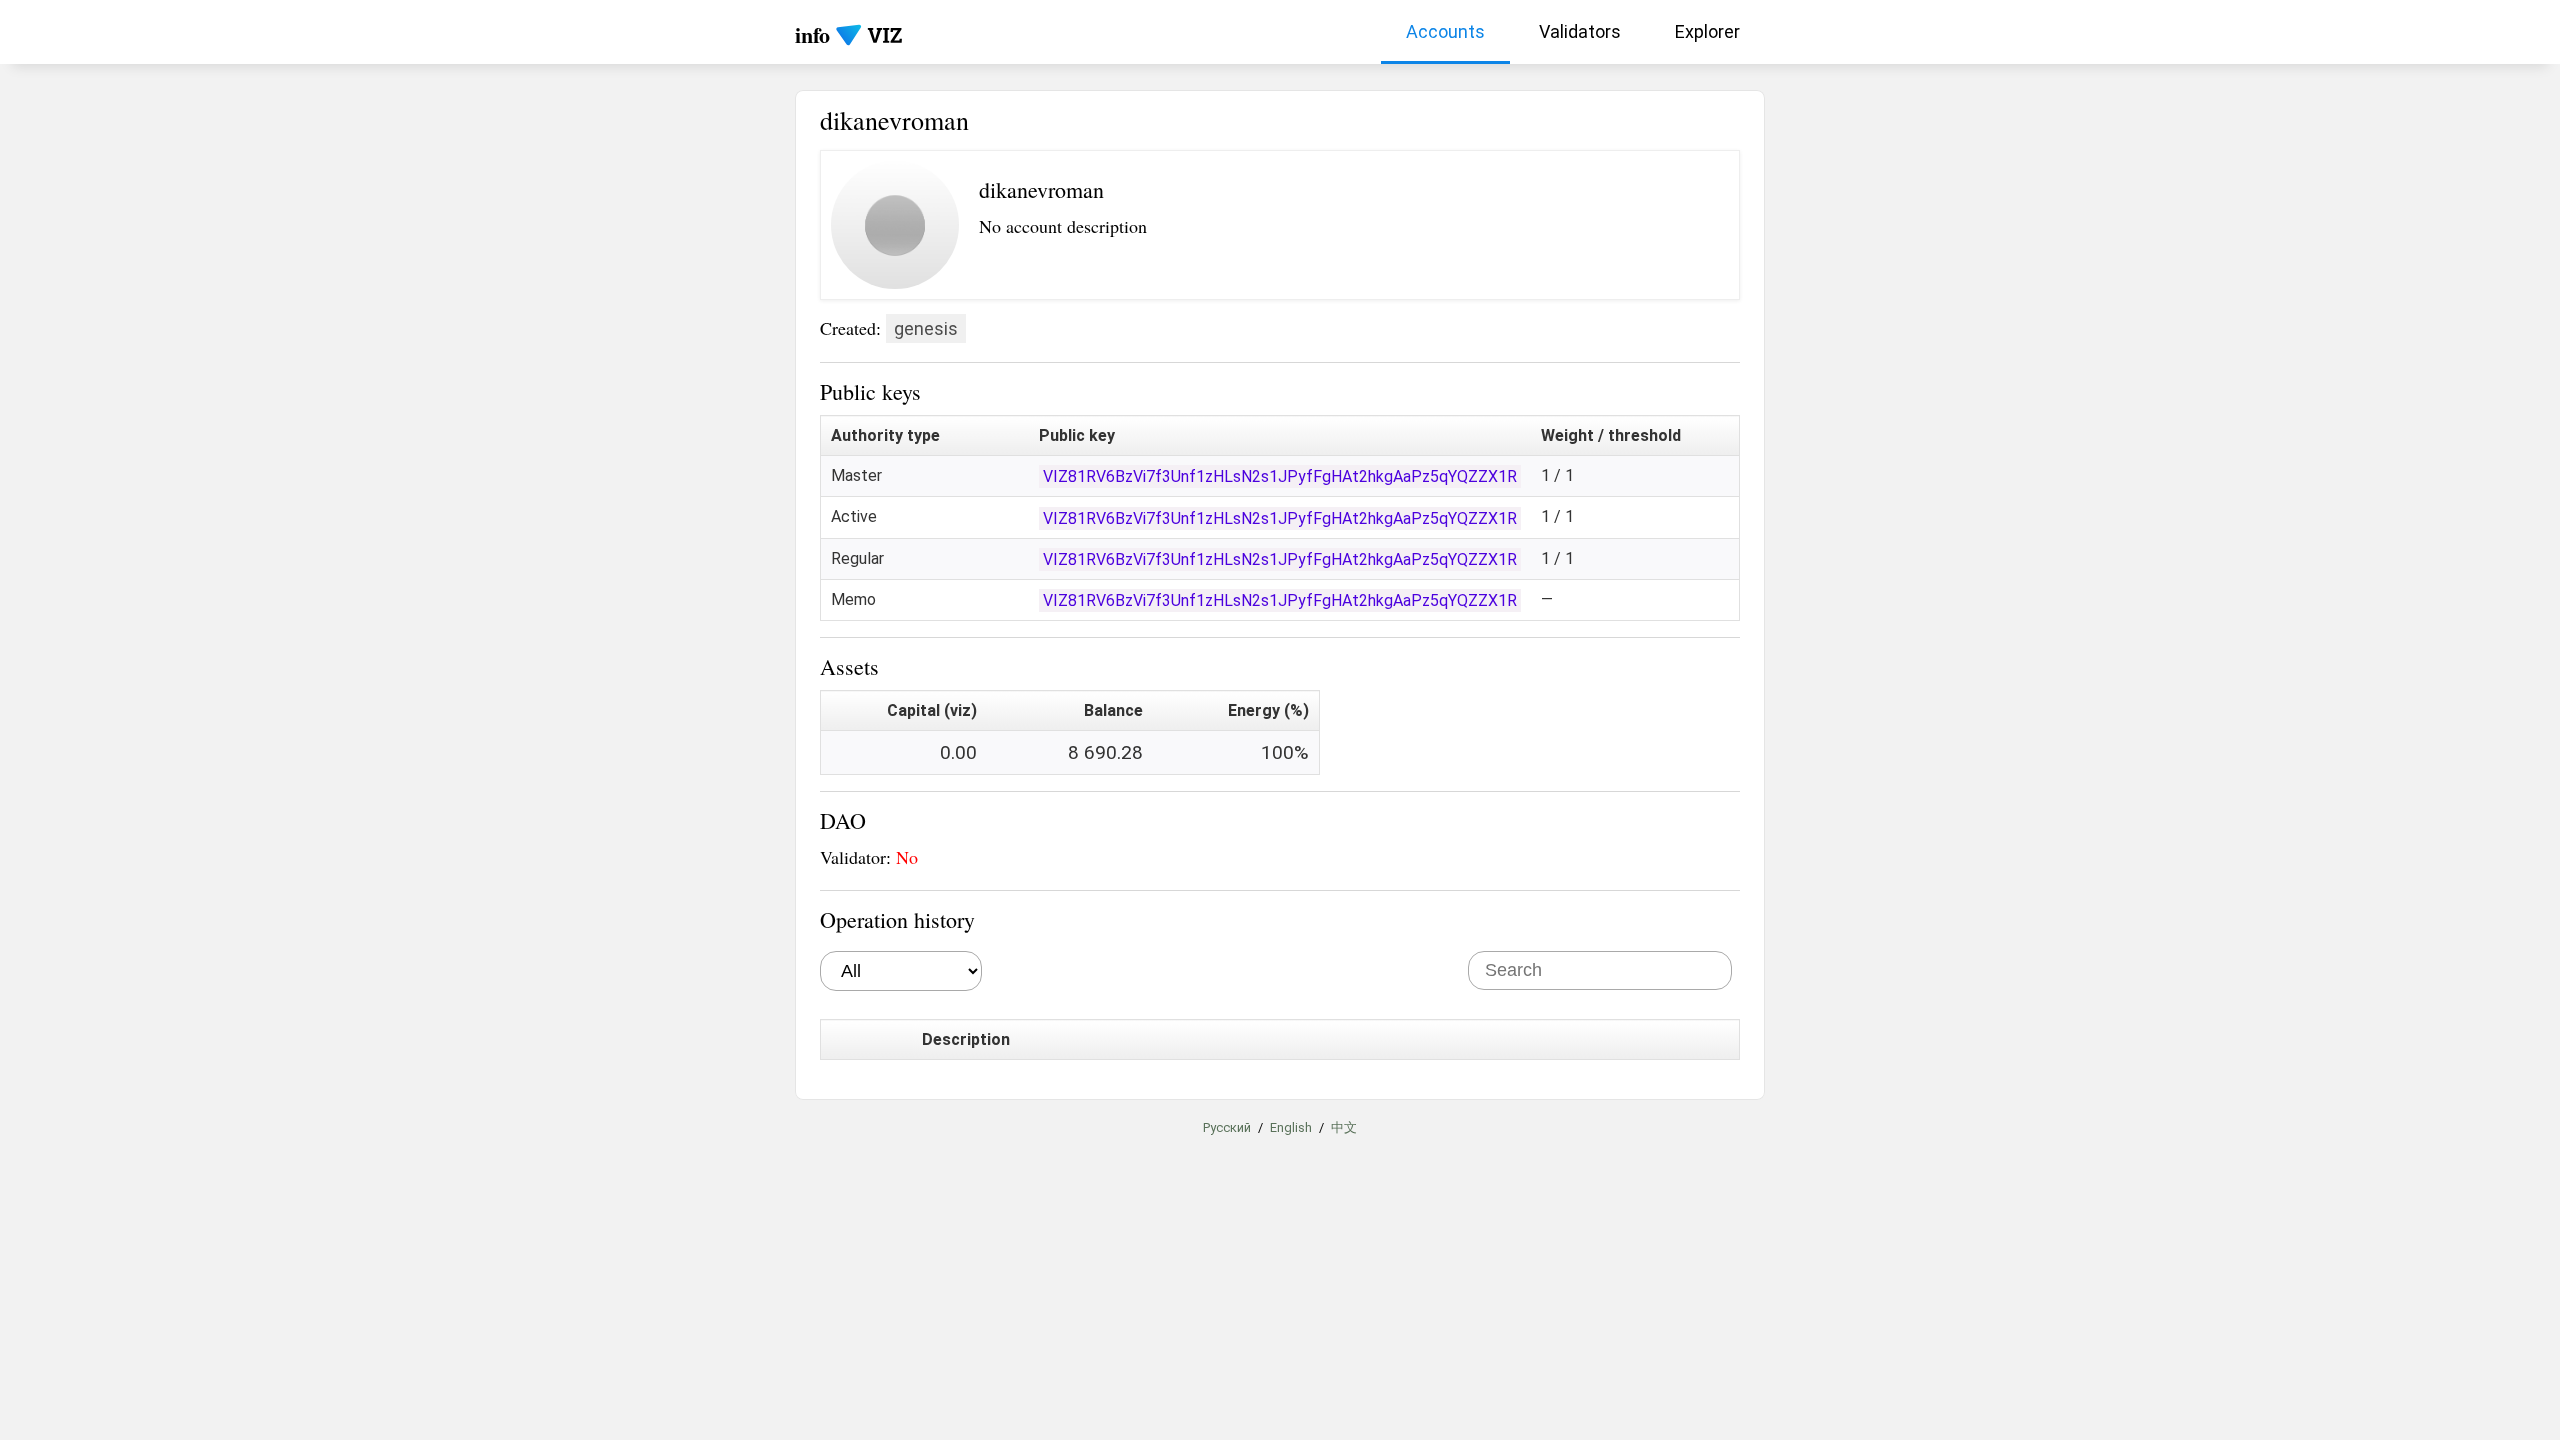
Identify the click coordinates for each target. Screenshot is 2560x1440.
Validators (1580, 31)
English (1291, 1127)
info (812, 34)
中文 (1344, 1127)
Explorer (1707, 31)
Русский (1227, 1127)
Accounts (1445, 31)
